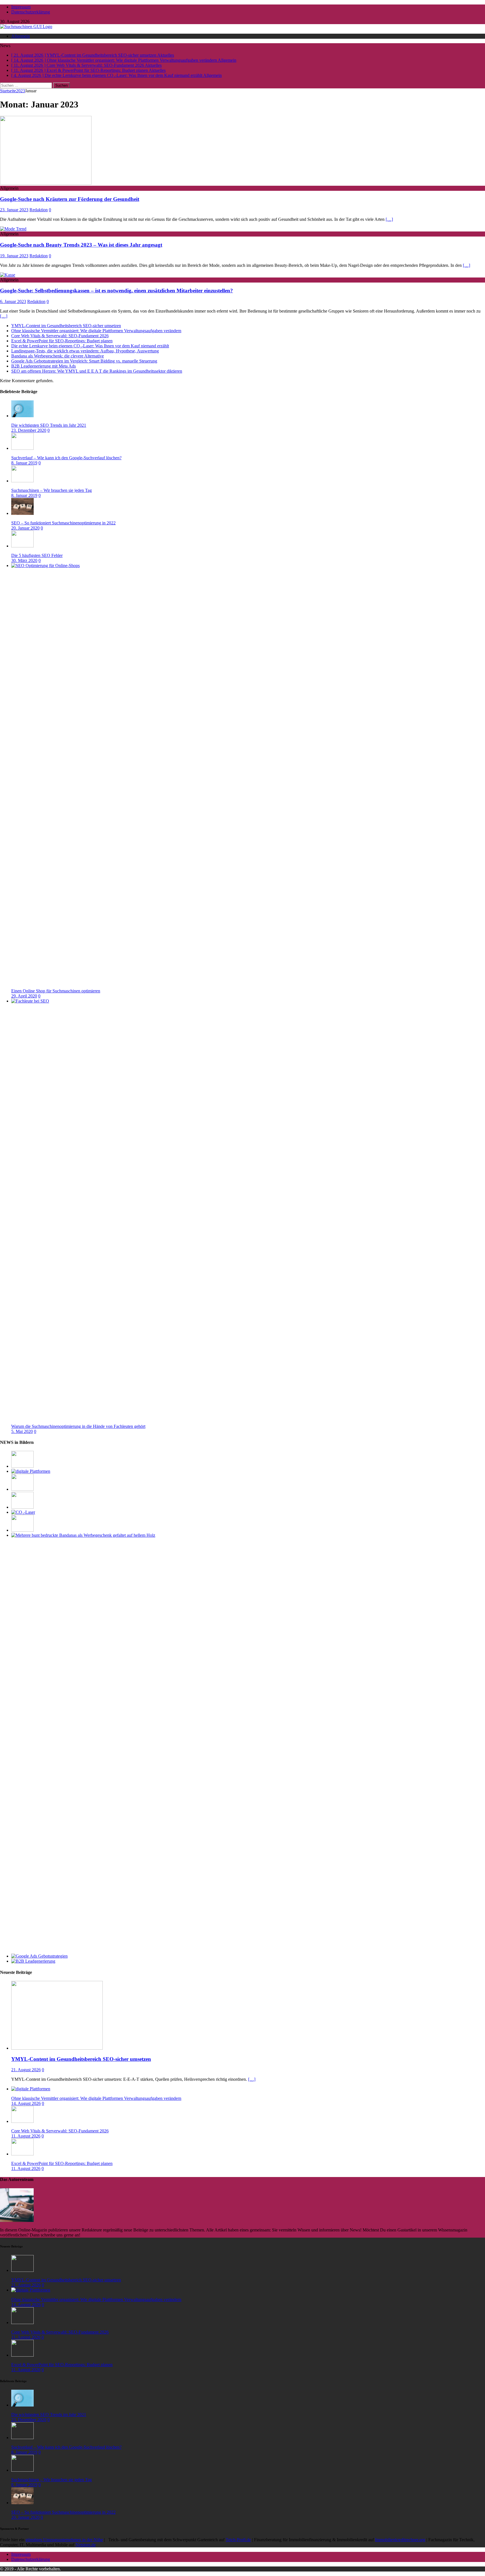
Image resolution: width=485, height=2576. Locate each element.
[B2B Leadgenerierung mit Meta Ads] (33, 1961)
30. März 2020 (24, 560)
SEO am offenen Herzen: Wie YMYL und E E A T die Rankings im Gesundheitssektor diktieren (97, 371)
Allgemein (20, 36)
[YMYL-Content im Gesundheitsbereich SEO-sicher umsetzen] (22, 1466)
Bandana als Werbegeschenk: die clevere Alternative (58, 356)
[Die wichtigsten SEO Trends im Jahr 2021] (22, 416)
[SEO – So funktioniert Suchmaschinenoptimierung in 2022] (22, 513)
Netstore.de (86, 2545)
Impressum (21, 7)
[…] (389, 219)
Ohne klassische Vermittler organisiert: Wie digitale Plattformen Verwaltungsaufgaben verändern (96, 331)
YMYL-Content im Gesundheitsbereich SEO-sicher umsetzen (66, 326)
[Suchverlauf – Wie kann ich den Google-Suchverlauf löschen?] (22, 448)
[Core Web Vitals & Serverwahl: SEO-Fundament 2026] (22, 1489)
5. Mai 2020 (22, 1431)
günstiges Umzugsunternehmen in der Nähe (64, 2540)
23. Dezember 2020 (29, 430)
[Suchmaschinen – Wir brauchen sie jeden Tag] (22, 481)
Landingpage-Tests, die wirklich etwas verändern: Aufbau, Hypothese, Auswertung (85, 351)
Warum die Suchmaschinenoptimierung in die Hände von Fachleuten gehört (78, 1426)
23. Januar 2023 (14, 210)
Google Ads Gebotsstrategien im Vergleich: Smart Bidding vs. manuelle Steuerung (84, 361)
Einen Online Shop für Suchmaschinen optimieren (56, 991)
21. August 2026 (26, 2070)
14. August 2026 (26, 2103)
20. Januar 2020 (25, 528)
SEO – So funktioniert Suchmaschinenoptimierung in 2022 (63, 523)
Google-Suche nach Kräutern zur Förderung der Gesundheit (70, 199)
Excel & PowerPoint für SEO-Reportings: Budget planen (62, 341)
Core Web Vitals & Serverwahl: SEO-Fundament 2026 (60, 336)
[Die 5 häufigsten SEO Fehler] (22, 546)
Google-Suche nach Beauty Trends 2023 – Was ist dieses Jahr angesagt (81, 245)
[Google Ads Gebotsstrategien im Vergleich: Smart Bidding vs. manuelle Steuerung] (39, 1956)
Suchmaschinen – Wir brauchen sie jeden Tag (52, 490)
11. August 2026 (26, 2136)
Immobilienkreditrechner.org (400, 2540)
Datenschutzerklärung (31, 12)
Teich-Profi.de (238, 2540)
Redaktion (39, 210)
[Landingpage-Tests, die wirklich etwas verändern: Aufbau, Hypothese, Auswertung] (22, 1530)
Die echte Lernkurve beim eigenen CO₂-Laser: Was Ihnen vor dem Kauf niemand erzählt (90, 346)
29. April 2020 (24, 996)
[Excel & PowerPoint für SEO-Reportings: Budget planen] (22, 1507)
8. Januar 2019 (24, 463)
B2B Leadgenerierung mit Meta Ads (44, 366)
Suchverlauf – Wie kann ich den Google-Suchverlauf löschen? (66, 458)
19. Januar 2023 (14, 256)
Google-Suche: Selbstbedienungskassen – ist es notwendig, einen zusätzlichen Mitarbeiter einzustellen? (116, 291)
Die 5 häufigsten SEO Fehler (37, 555)
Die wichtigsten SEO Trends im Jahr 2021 (49, 425)
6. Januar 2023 (13, 301)
